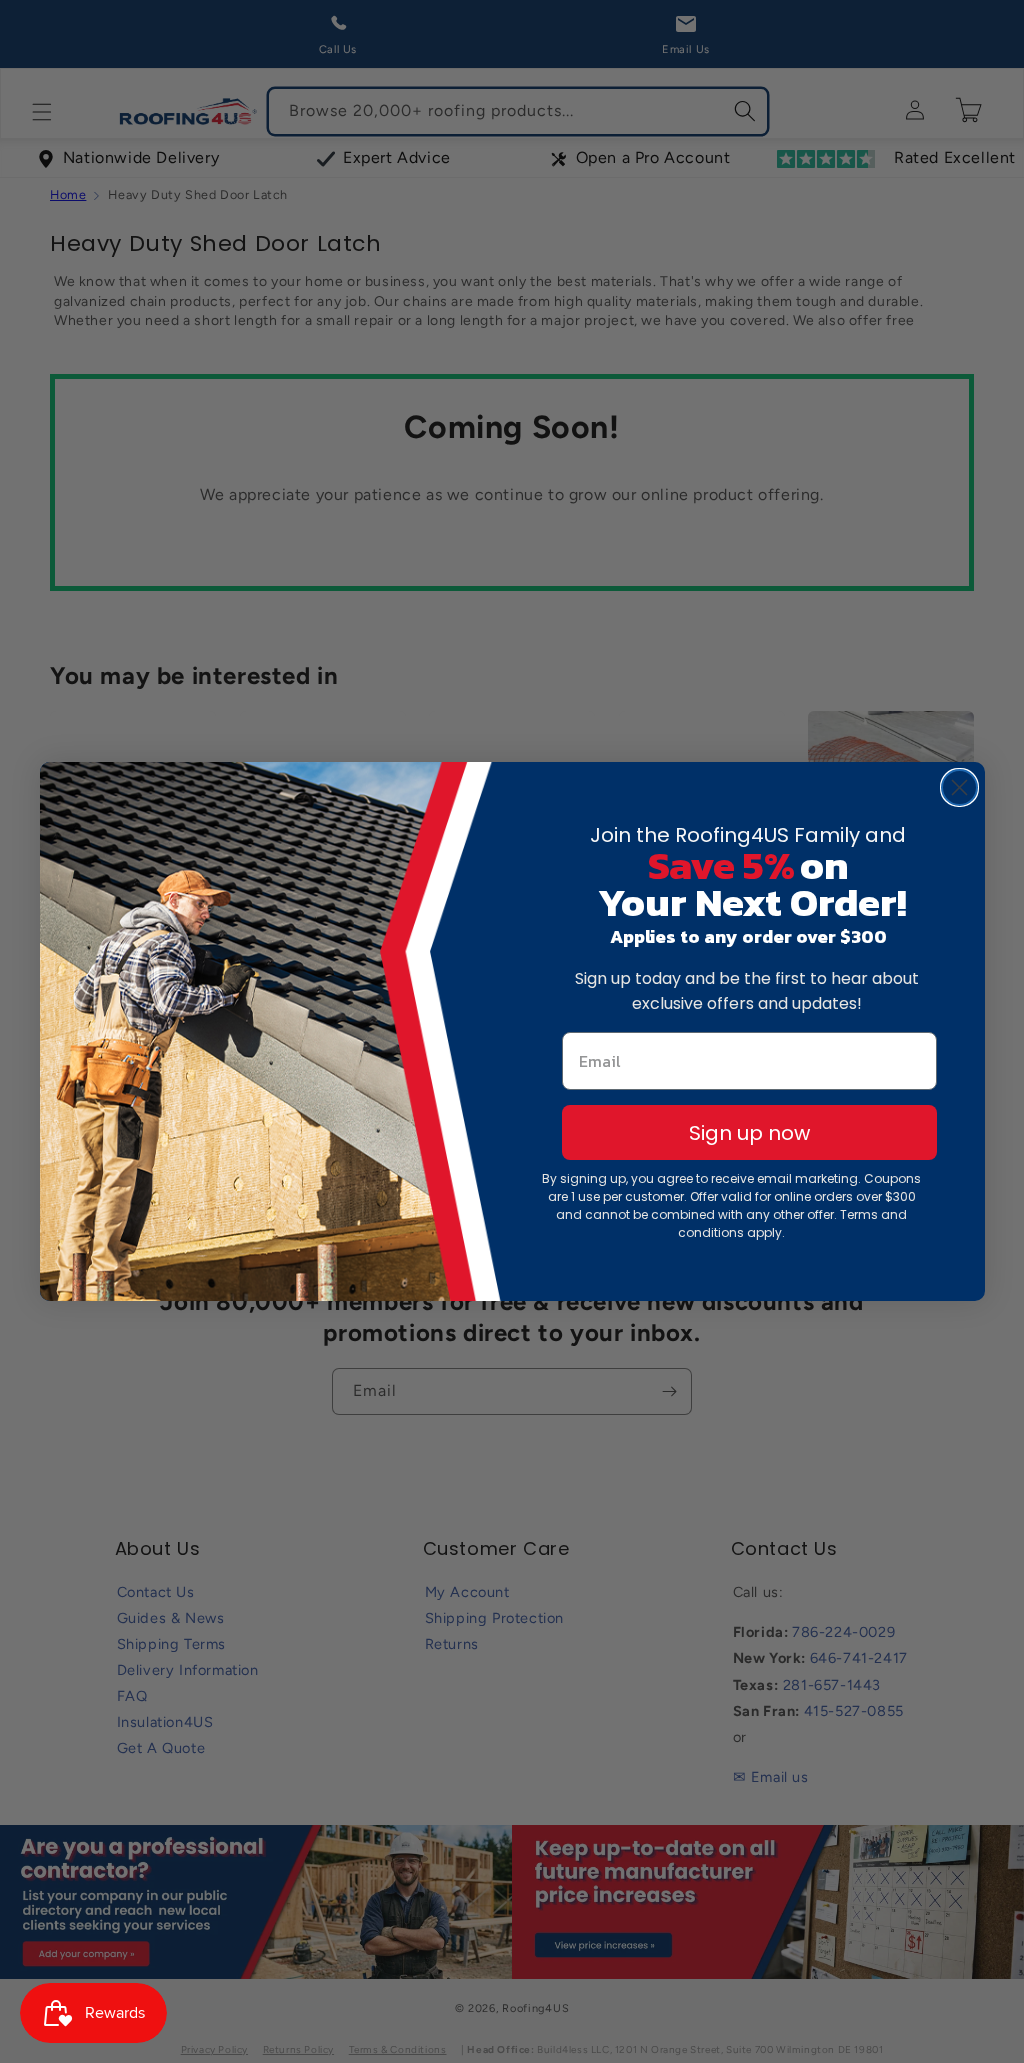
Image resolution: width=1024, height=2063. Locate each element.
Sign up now (749, 1133)
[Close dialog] (959, 787)
